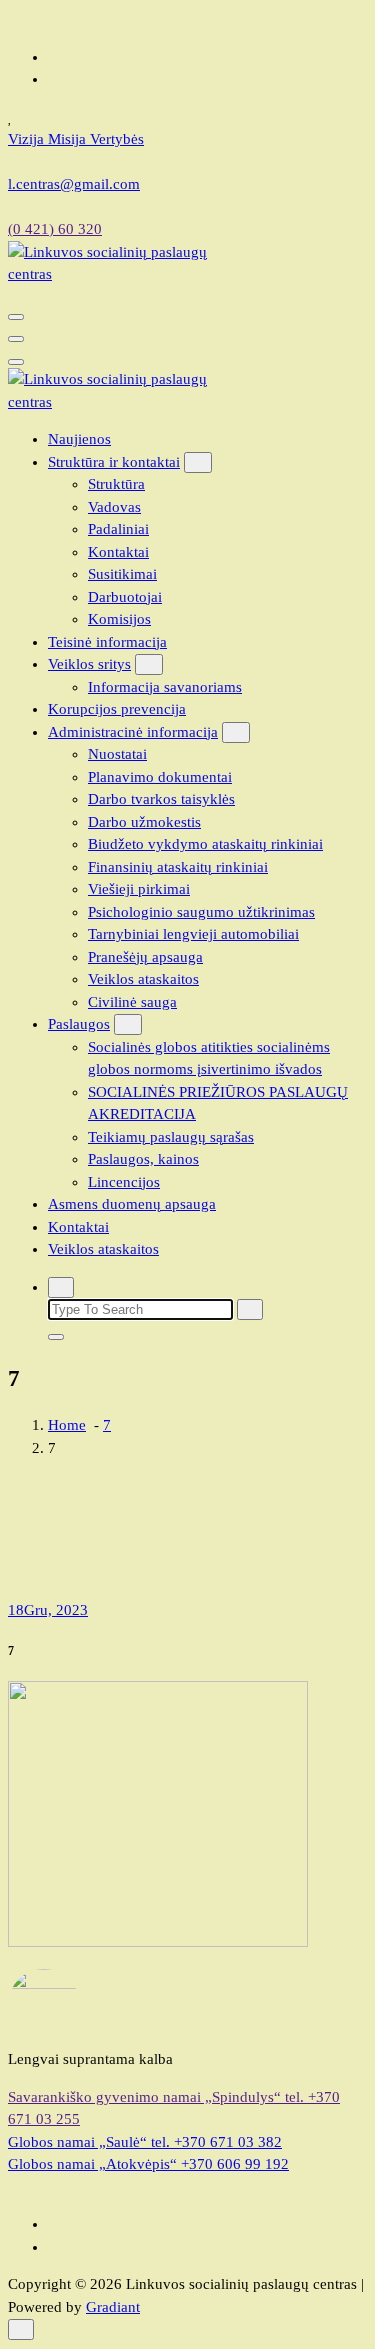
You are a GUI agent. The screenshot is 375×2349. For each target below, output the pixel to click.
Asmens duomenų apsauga (132, 1204)
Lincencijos (124, 1182)
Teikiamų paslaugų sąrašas (171, 1137)
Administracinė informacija (133, 732)
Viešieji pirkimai (139, 889)
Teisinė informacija (107, 642)
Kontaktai (118, 552)
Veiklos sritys (89, 664)
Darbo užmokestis (144, 822)
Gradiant (113, 2307)
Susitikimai (122, 574)
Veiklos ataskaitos (143, 979)
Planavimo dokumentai (160, 777)
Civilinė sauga (132, 1002)
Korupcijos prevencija (117, 709)
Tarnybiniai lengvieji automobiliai (193, 934)
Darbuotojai (125, 597)
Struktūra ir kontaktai (114, 462)
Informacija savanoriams (165, 687)
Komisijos (119, 619)
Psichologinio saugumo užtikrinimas (201, 912)
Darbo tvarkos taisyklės (161, 799)
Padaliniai (118, 529)
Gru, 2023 (48, 1610)
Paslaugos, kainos (143, 1159)
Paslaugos (79, 1024)
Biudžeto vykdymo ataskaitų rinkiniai (205, 844)
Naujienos (79, 439)
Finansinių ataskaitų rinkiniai (178, 867)
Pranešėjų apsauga (145, 957)
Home (67, 1425)
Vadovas (114, 507)
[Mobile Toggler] (198, 462)
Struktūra (116, 484)
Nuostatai (117, 754)
